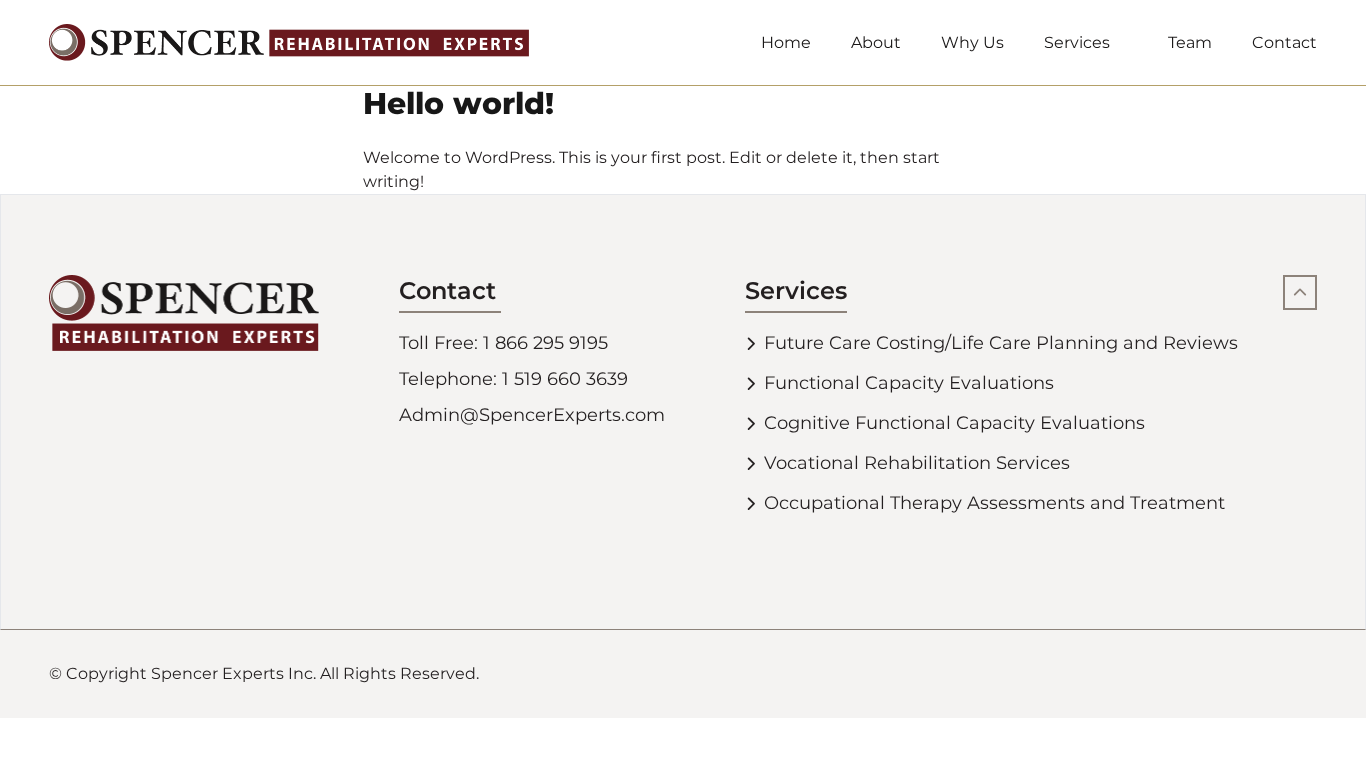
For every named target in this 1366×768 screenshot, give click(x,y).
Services (1077, 42)
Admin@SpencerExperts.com (532, 415)
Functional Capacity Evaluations (909, 383)
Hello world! (458, 103)
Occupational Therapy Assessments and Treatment (994, 503)
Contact (1284, 42)
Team (1190, 42)
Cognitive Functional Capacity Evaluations (954, 423)
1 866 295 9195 (545, 343)
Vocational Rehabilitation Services (917, 463)
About (876, 42)
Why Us (972, 42)
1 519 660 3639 (565, 379)
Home (786, 42)
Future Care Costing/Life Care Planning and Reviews (1001, 343)
